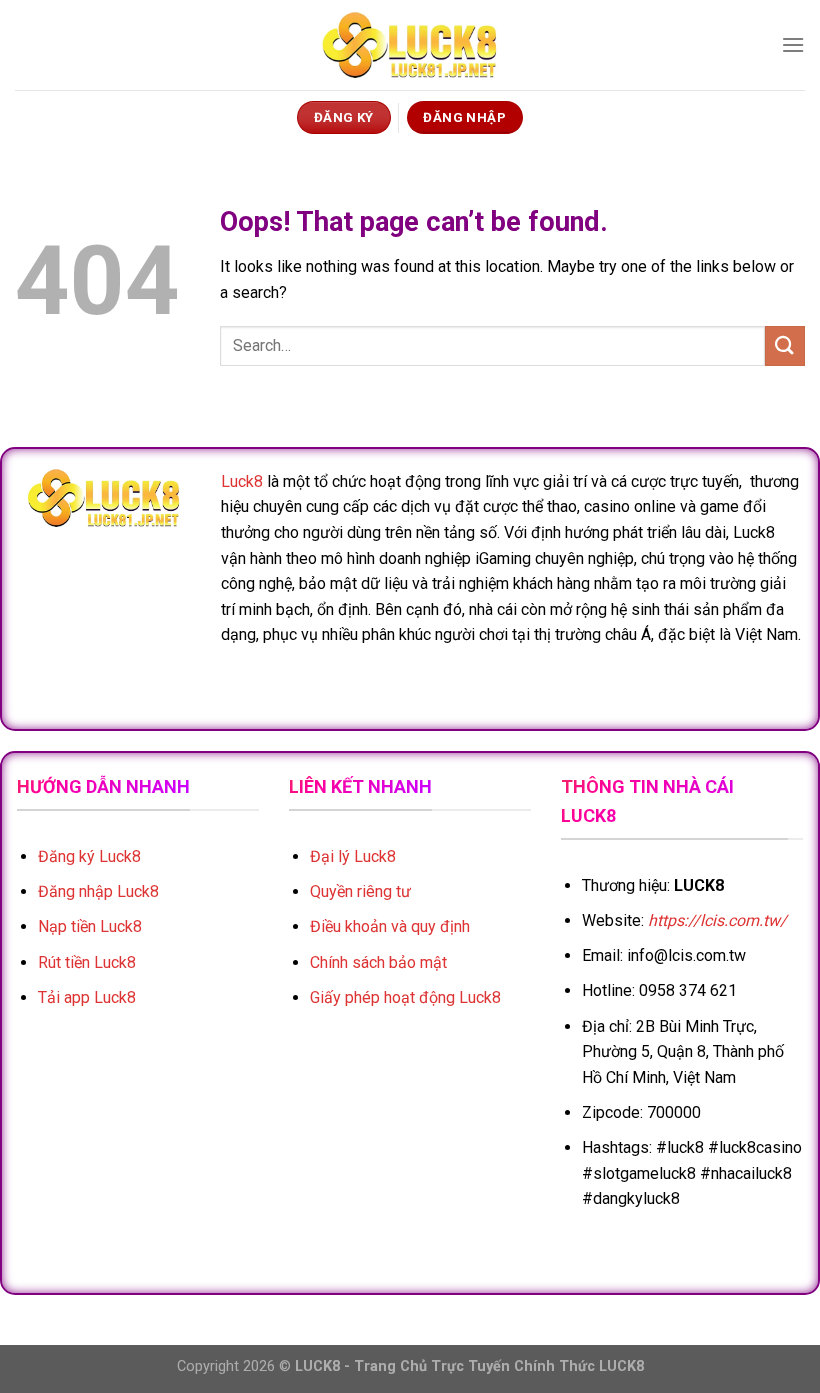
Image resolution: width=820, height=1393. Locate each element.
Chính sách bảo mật (378, 962)
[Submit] (785, 345)
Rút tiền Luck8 (87, 962)
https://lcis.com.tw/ (717, 920)
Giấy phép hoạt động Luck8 (405, 997)
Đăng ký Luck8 (89, 856)
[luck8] (410, 45)
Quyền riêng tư (360, 891)
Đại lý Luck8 (353, 856)
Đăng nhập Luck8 (98, 891)
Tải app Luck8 (87, 997)
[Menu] (793, 44)
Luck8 (242, 481)
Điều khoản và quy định (390, 926)
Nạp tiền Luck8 (90, 926)
